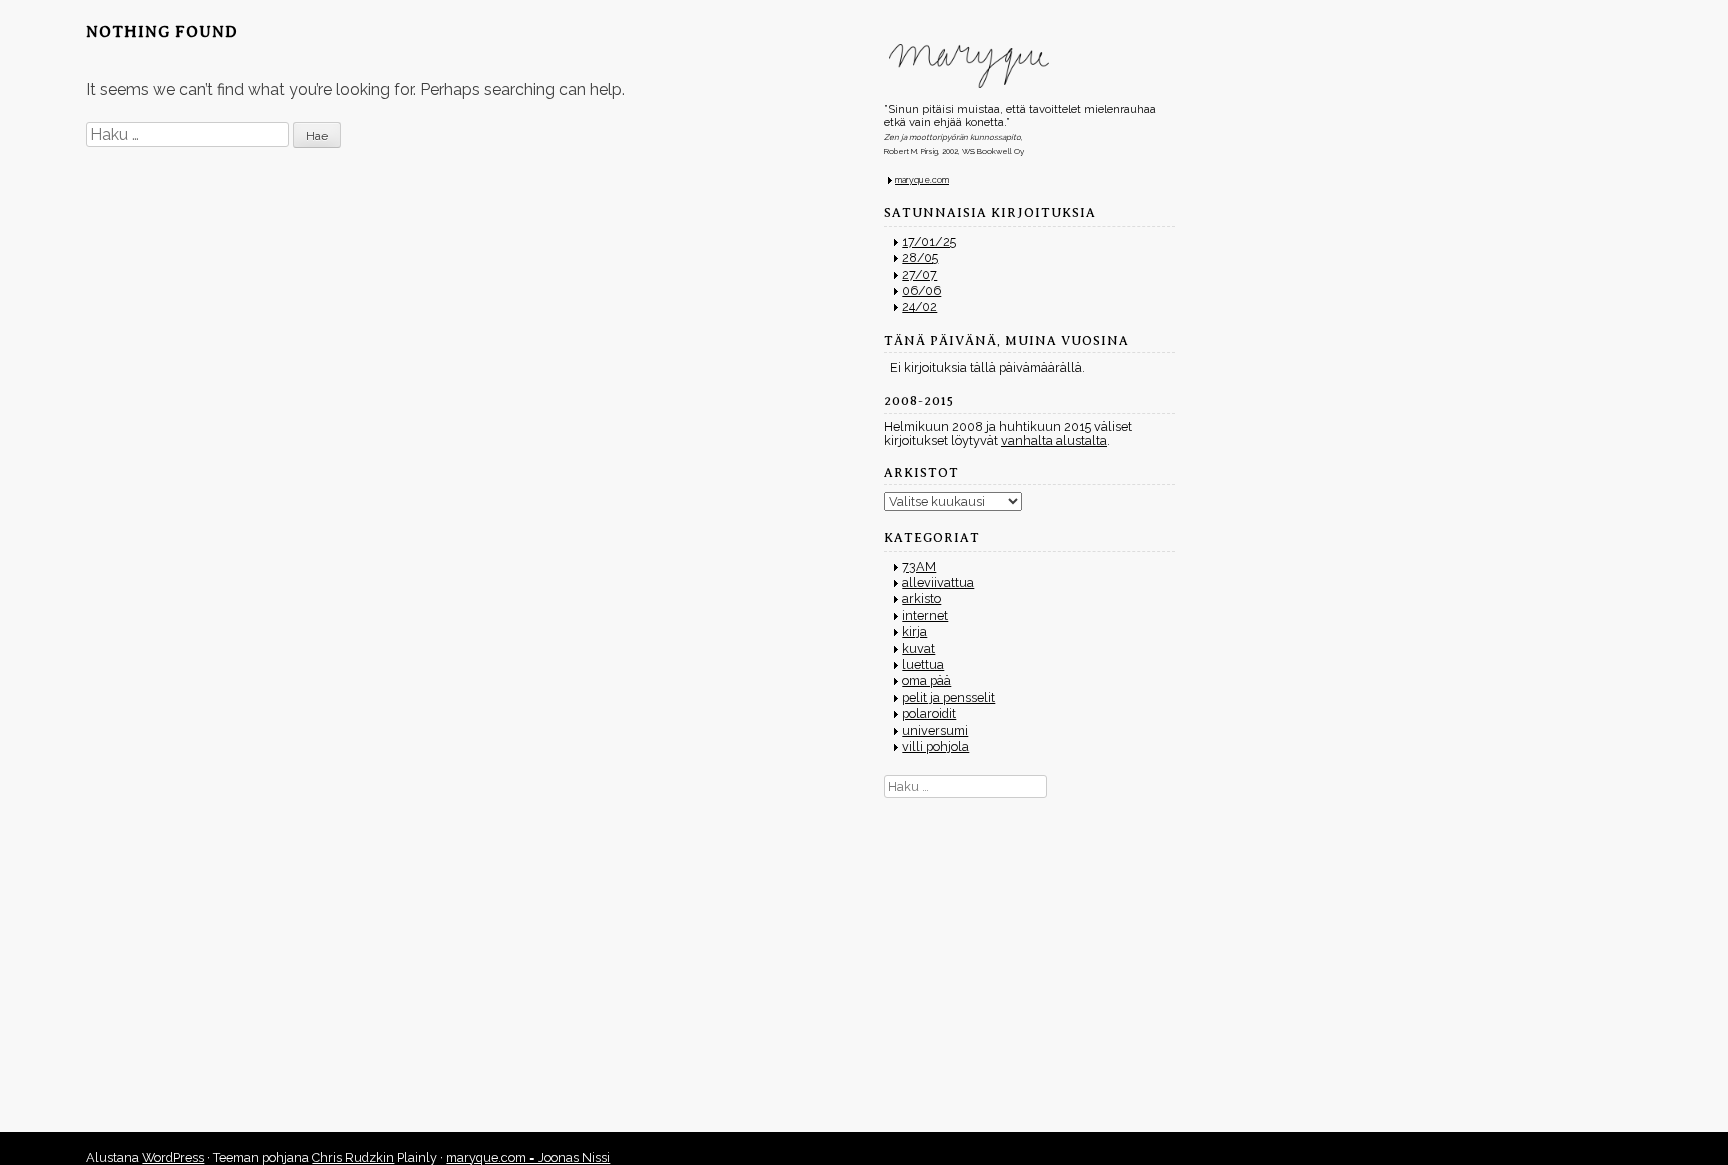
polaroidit (929, 713)
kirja (914, 631)
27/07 (919, 274)
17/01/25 (929, 241)
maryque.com (922, 180)
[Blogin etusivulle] (1029, 66)
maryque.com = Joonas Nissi (528, 1157)
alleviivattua (938, 582)
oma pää (926, 680)
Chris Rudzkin (353, 1157)
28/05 (920, 257)
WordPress (173, 1157)
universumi (935, 730)
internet (925, 615)
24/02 (919, 306)
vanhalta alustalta (1054, 440)
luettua (923, 664)
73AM (919, 566)
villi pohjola (935, 746)
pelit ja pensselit (948, 697)
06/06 (921, 290)
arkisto (921, 598)
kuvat (918, 648)
